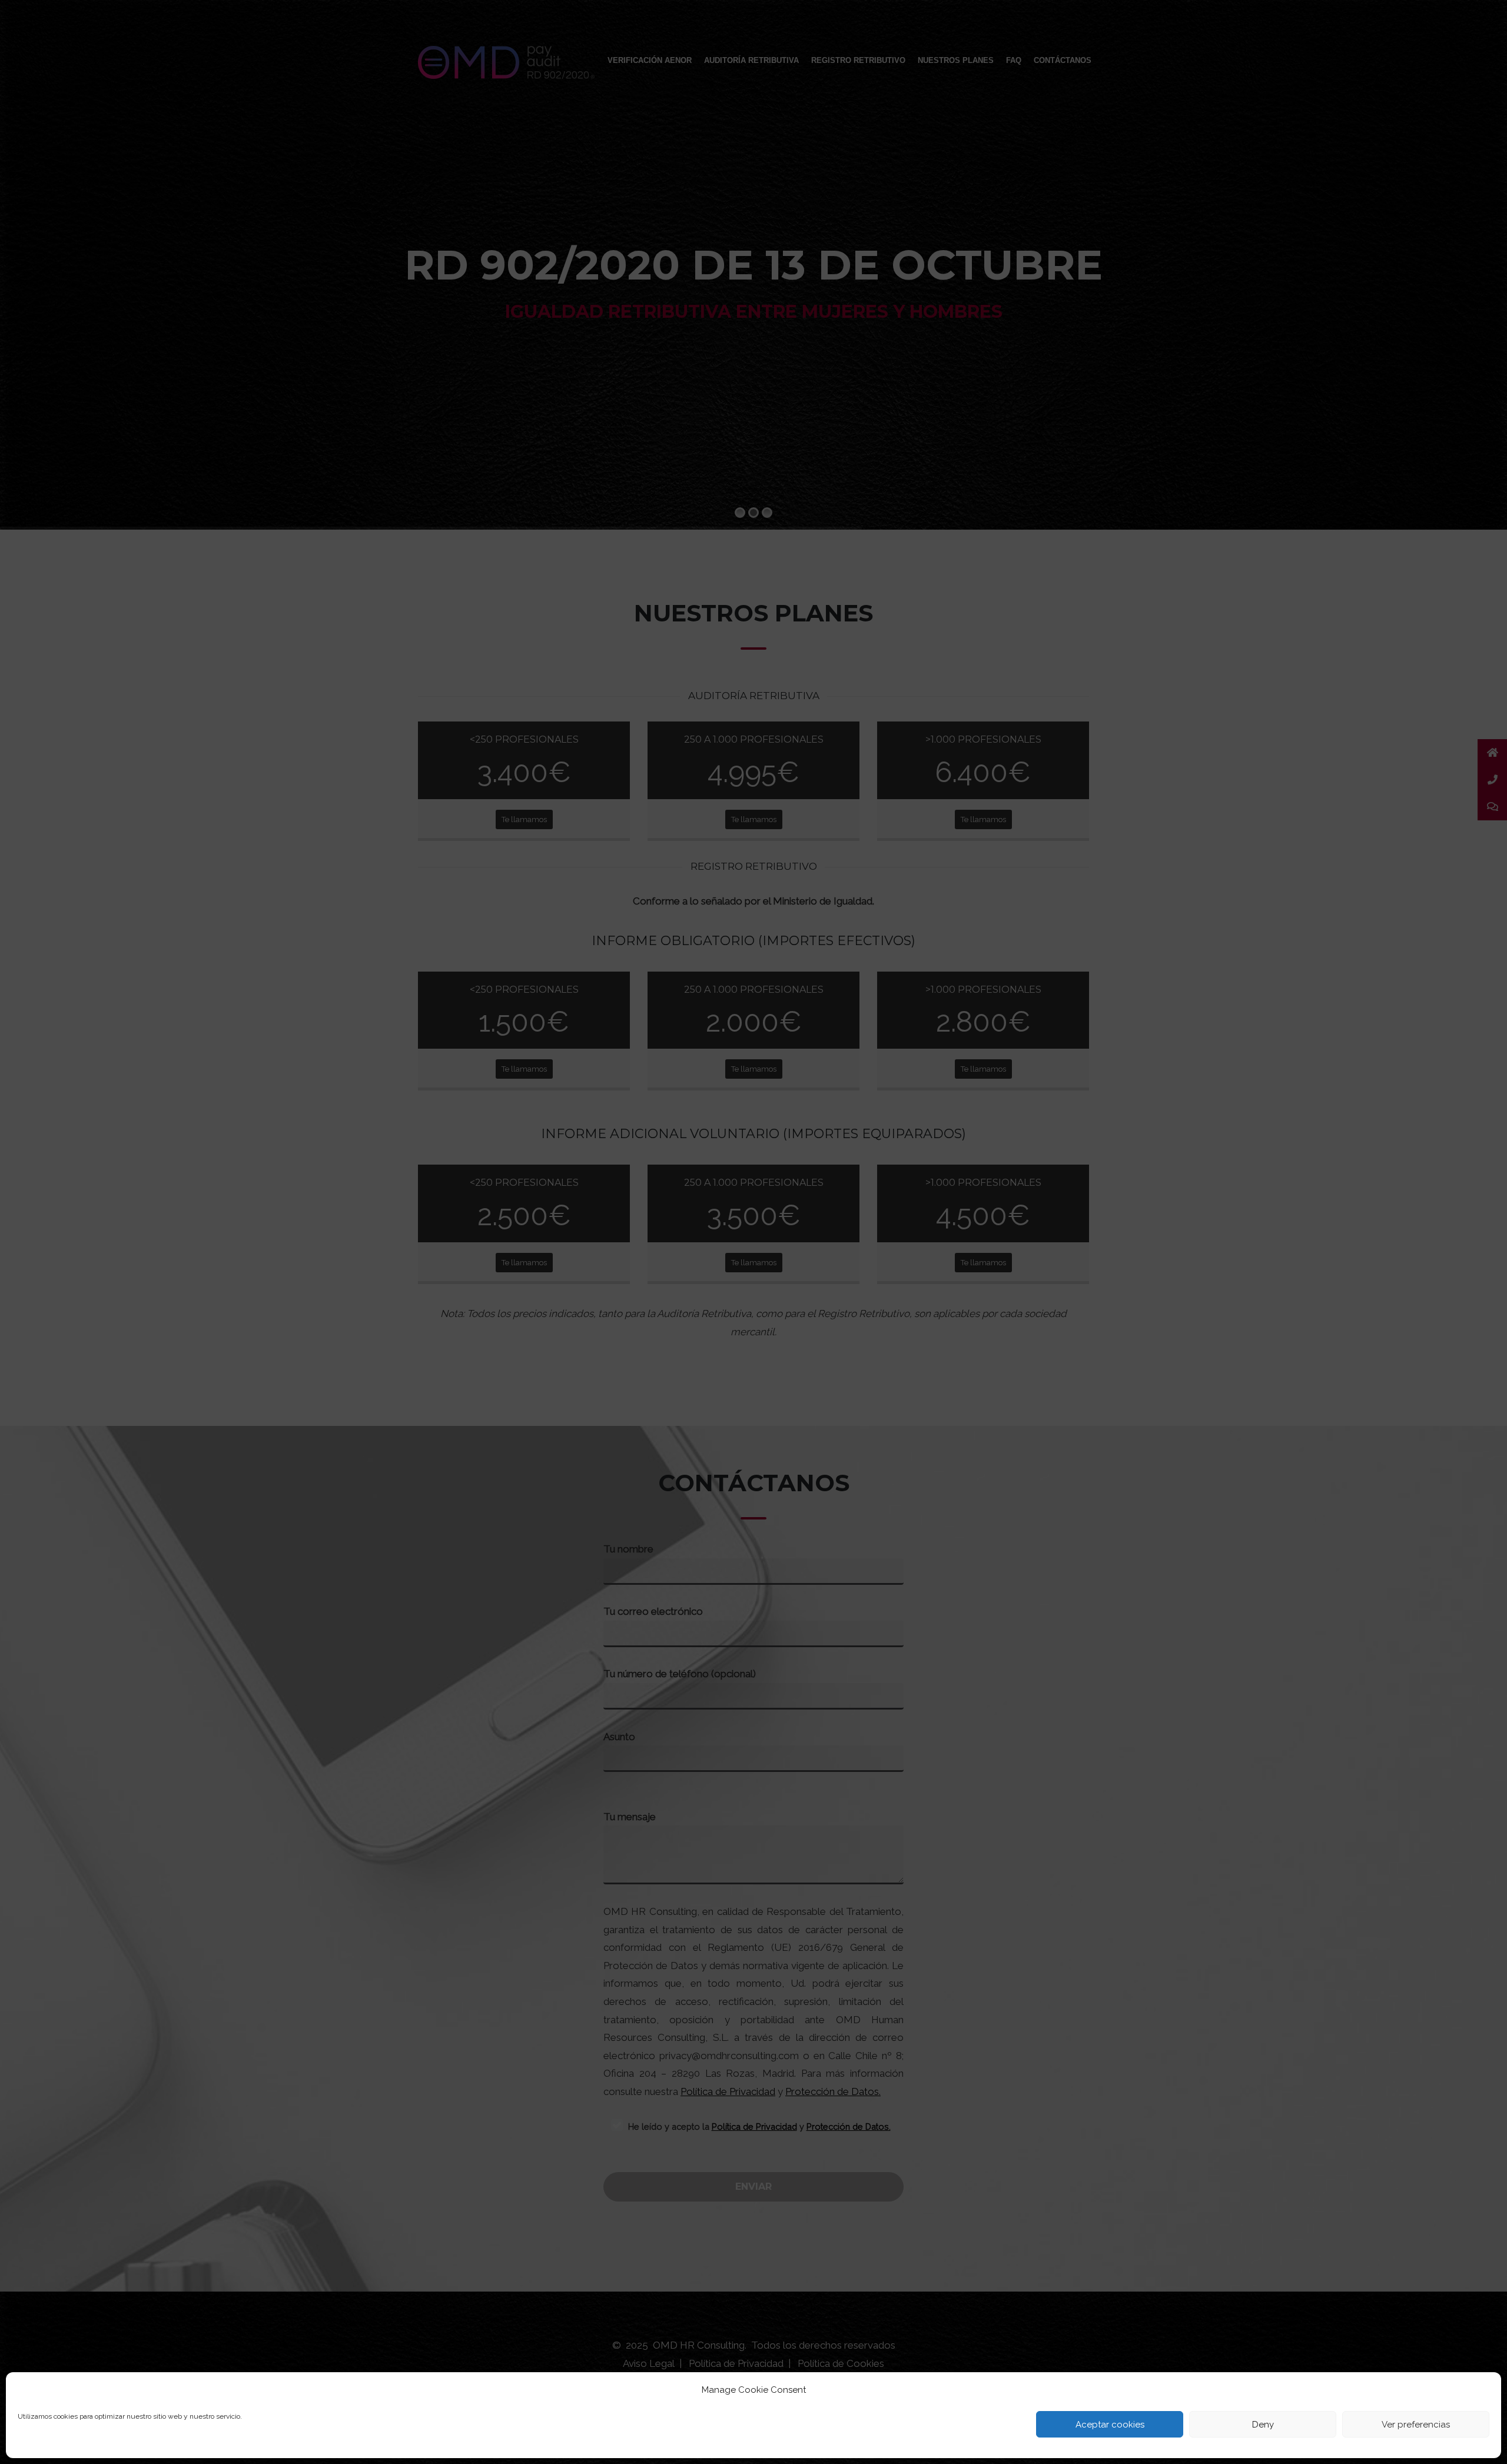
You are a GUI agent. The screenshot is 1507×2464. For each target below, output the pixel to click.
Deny (1263, 2425)
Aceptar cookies (1110, 2425)
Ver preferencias (1416, 2425)
